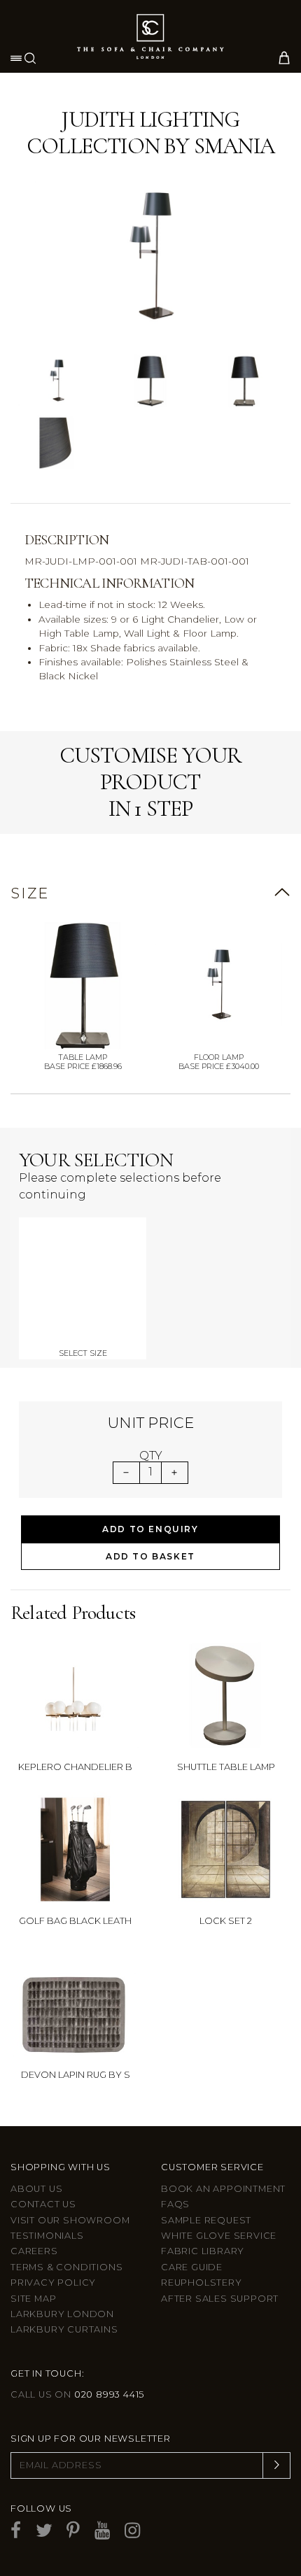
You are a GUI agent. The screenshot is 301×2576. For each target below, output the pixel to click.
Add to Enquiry (150, 1529)
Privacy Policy (53, 2283)
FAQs (175, 2204)
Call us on (77, 2394)
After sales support (220, 2299)
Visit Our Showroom (70, 2220)
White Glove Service (219, 2236)
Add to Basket (150, 1556)
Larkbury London (62, 2314)
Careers (34, 2251)
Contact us (43, 2204)
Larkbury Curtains (64, 2329)
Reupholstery (202, 2283)
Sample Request (206, 2220)
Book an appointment (223, 2189)
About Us (36, 2189)
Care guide (192, 2267)
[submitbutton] (276, 2465)
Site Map (33, 2299)
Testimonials (47, 2236)
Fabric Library (203, 2251)
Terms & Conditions (66, 2267)
